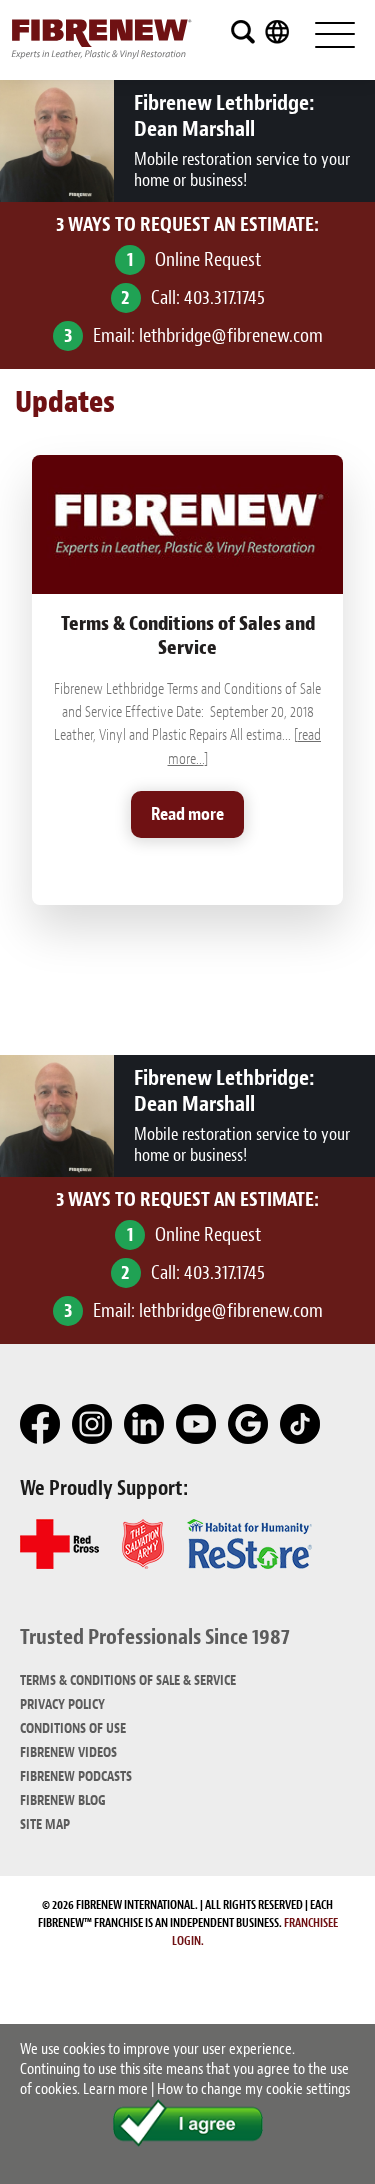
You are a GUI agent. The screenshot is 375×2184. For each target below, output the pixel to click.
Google (249, 1425)
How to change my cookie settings (253, 2089)
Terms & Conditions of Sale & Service (128, 1680)
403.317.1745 (224, 297)
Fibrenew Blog (63, 1800)
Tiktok (301, 1425)
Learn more (115, 2089)
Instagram (93, 1425)
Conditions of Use (73, 1728)
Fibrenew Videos (68, 1752)
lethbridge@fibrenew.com (231, 335)
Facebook (41, 1425)
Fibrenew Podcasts (76, 1776)
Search (243, 32)
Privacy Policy (62, 1704)
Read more (187, 814)
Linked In (145, 1425)
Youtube (197, 1425)
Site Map (45, 1824)
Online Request (208, 259)
